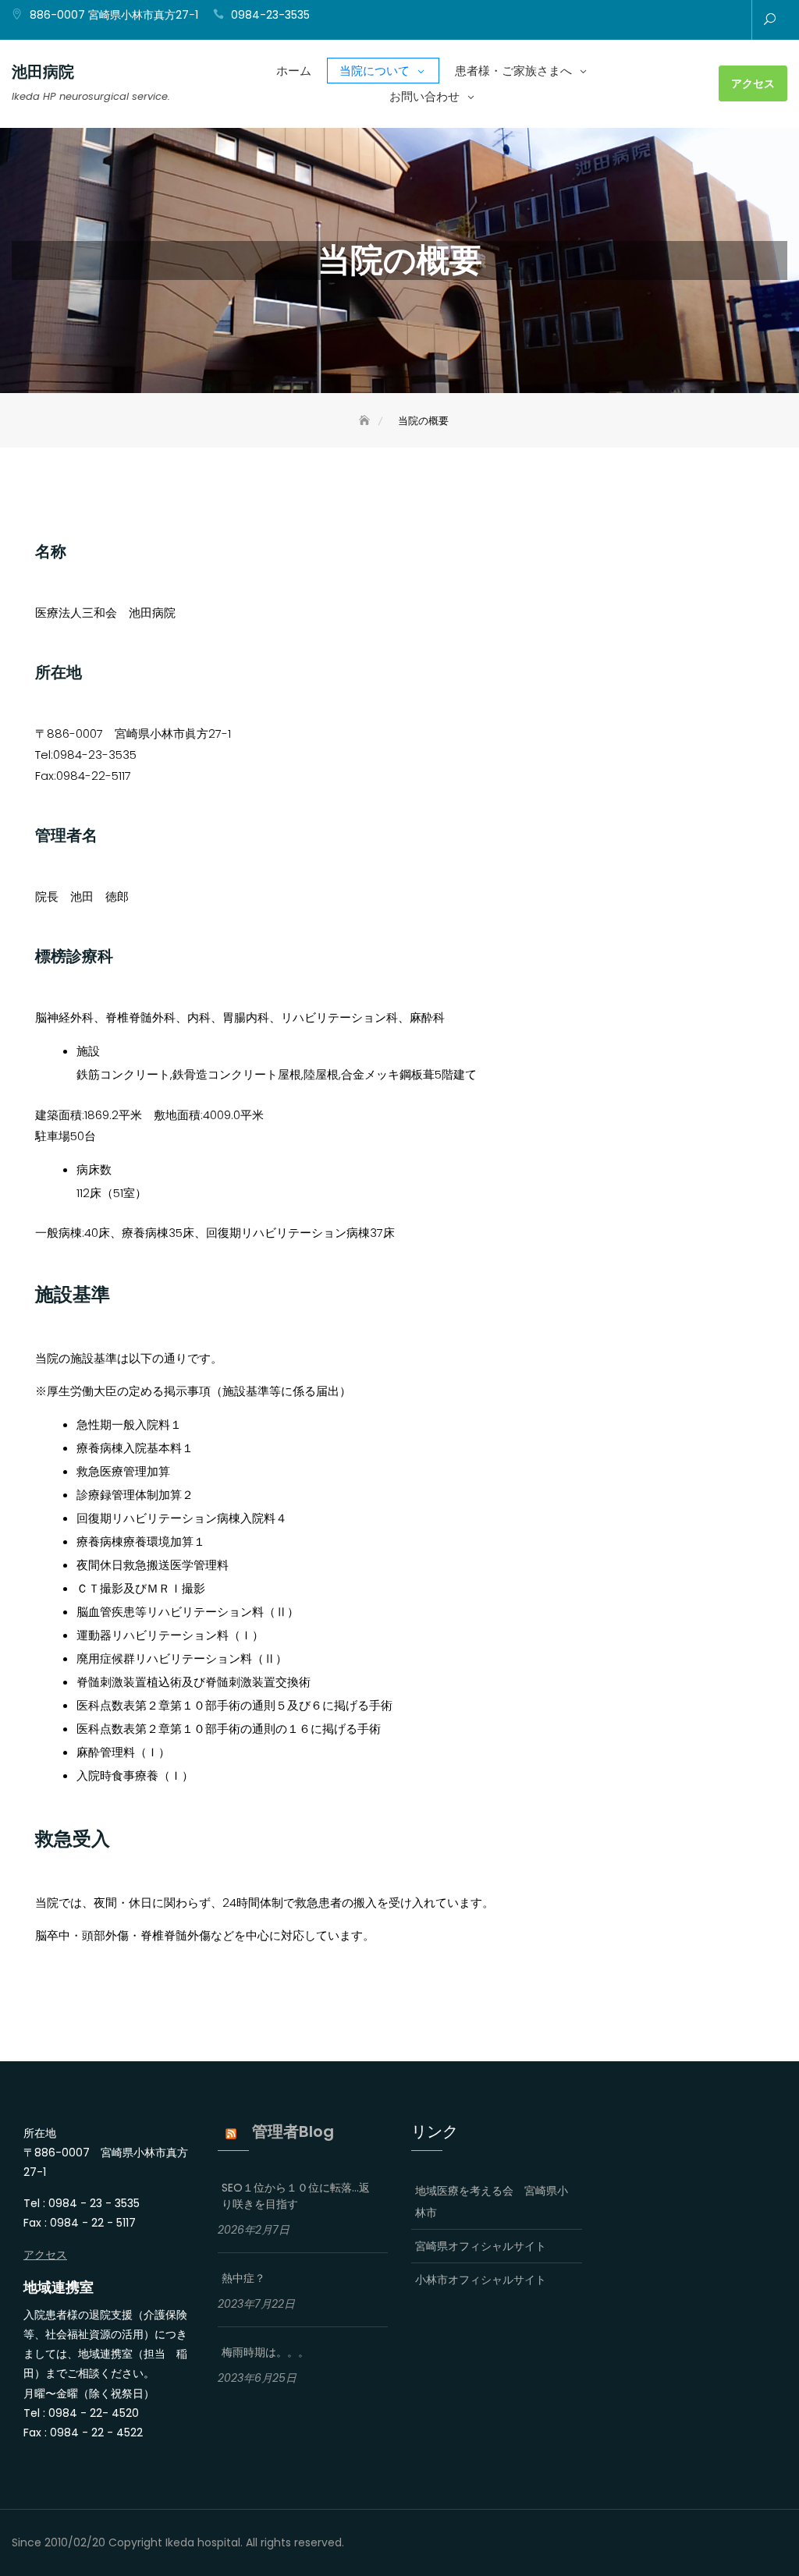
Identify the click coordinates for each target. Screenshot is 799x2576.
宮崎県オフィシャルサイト (481, 2246)
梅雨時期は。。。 (265, 2352)
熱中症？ (243, 2278)
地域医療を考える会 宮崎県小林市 (492, 2202)
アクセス (753, 83)
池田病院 (43, 72)
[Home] (366, 421)
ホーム (294, 71)
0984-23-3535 (270, 15)
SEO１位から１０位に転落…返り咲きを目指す (296, 2196)
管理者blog (293, 2131)
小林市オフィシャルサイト (481, 2280)
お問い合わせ (424, 96)
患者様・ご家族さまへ (513, 71)
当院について (375, 71)
